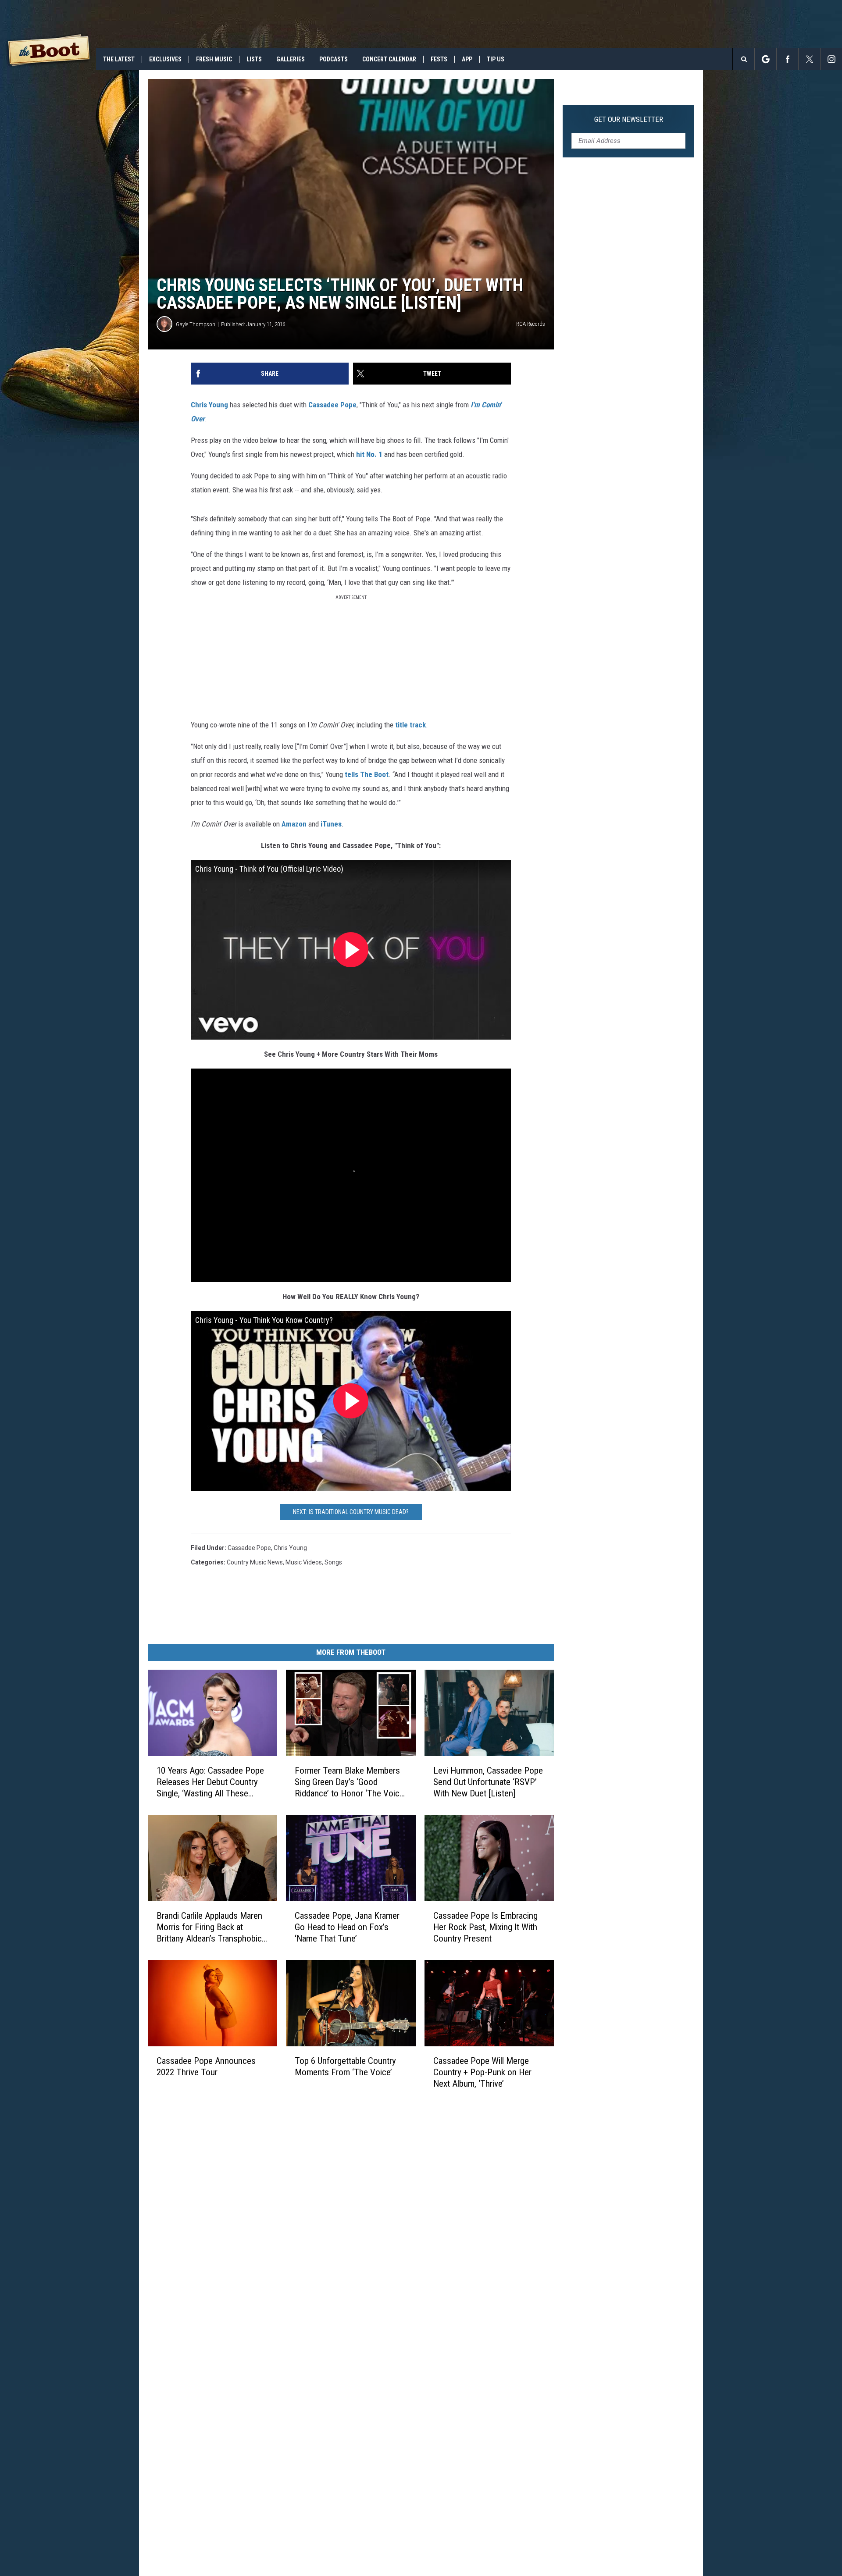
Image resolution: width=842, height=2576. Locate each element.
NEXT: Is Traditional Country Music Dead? (351, 1512)
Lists (254, 59)
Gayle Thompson (196, 324)
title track (410, 725)
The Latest (119, 59)
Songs (333, 1562)
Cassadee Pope (332, 405)
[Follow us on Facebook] (787, 59)
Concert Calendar (389, 59)
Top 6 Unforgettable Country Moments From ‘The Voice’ (345, 2067)
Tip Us (496, 59)
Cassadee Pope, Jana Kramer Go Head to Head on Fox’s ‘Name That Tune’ (347, 1927)
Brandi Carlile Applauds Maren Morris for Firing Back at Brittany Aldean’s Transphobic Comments (209, 1927)
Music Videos (304, 1562)
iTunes (331, 824)
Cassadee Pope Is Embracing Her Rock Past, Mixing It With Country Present (485, 1927)
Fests (439, 59)
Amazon (294, 824)
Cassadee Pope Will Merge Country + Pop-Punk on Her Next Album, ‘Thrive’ (482, 2072)
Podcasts (334, 59)
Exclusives (165, 59)
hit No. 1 (369, 454)
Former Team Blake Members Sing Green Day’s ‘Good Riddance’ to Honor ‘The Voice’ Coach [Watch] (350, 1782)
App (467, 59)
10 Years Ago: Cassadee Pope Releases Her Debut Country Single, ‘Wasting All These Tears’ (210, 1782)
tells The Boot (367, 774)
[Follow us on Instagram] (831, 59)
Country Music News (255, 1562)
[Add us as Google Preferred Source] (765, 59)
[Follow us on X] (809, 59)
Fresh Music (214, 59)
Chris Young (209, 405)
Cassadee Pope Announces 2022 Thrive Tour (206, 2067)
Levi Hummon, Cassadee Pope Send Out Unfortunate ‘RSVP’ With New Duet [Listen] (488, 1782)
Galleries (291, 59)
